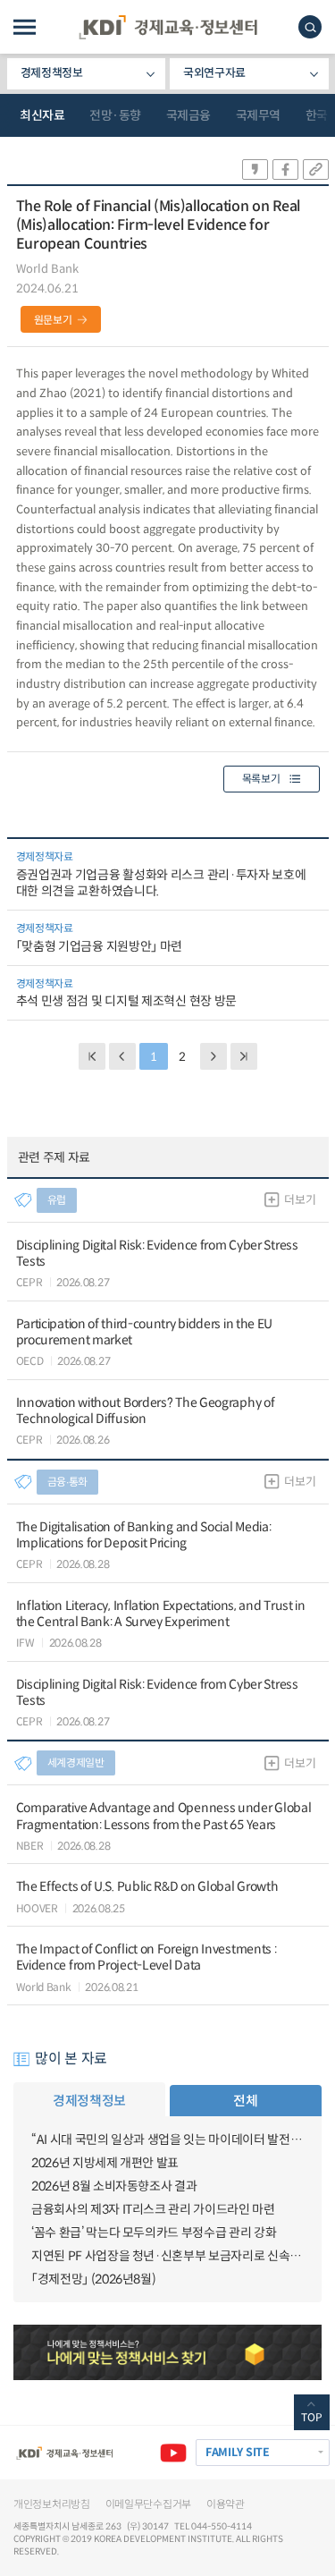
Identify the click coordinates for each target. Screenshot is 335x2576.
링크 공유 (316, 169)
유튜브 (173, 2453)
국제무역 (258, 115)
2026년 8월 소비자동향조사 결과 (114, 2186)
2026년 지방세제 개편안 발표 (105, 2163)
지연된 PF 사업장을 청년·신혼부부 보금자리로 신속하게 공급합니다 (167, 2256)
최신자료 (42, 115)
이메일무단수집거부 (148, 2504)
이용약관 (226, 2504)
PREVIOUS (122, 1056)
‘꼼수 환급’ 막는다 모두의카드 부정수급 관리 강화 (154, 2233)
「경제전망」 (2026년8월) (93, 2279)
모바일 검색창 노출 (310, 27)
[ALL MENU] (25, 27)
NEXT (214, 1056)
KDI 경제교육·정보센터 (168, 27)
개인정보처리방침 (52, 2504)
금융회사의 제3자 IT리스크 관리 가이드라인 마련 (153, 2209)
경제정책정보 (52, 73)
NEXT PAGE (244, 1056)
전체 (245, 2101)
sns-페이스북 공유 (285, 169)
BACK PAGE (92, 1056)
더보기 (300, 1200)
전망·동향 (115, 115)
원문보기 (53, 320)
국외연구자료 (214, 73)
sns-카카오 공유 (255, 169)
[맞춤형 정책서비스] (167, 2352)
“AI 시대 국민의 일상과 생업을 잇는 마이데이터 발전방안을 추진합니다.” (167, 2140)
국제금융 (188, 115)
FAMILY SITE (238, 2453)
